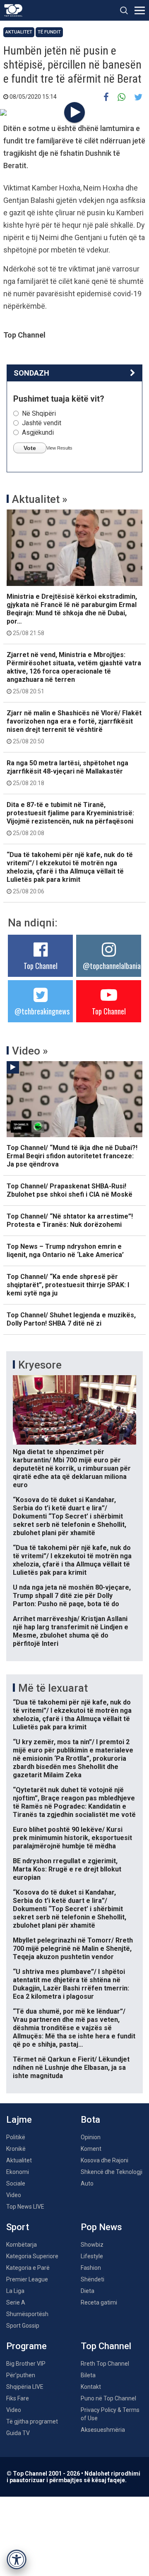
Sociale (16, 2183)
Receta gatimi (99, 2302)
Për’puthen (21, 2375)
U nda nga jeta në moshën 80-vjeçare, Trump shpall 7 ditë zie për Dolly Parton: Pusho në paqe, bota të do (72, 1596)
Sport (18, 2227)
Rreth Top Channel (105, 2364)
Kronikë (16, 2149)
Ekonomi (18, 2172)
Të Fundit (49, 32)
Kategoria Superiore (32, 2256)
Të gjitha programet (32, 2421)
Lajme (19, 2120)
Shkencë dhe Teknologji (112, 2172)
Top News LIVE (25, 2207)
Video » (30, 1051)
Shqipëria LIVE (25, 2387)
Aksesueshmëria (103, 2430)
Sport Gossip (23, 2326)
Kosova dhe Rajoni (105, 2160)
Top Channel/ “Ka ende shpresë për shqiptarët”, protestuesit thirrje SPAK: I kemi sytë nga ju (68, 1285)
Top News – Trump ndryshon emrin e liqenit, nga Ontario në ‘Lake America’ (65, 1251)
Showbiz (92, 2245)
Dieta (88, 2291)
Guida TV (18, 2433)
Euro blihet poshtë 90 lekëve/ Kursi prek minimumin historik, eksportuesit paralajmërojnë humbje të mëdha (72, 1838)
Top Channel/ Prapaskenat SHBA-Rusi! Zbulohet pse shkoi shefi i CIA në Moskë (70, 1190)
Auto (87, 2183)
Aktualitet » (40, 499)
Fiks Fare (18, 2398)
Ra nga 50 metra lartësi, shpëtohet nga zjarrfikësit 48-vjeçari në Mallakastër (67, 773)
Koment (91, 2149)
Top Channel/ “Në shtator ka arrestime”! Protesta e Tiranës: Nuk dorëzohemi (70, 1220)
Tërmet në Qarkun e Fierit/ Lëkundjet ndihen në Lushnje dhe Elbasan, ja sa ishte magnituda (71, 2068)
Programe (26, 2346)
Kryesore (40, 1365)
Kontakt (91, 2387)
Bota (90, 2120)
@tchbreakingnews (42, 1011)
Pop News (101, 2227)
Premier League (27, 2279)
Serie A (16, 2302)
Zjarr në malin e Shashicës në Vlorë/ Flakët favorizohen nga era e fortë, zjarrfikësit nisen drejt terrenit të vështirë (74, 727)
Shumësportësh (27, 2314)
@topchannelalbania (112, 966)
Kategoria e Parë (28, 2268)
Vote (30, 448)
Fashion (91, 2268)
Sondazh (31, 373)
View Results (59, 448)
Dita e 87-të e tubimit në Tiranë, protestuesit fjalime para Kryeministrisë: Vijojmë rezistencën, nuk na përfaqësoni (70, 819)
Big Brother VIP (26, 2364)
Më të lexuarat (53, 1688)
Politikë (16, 2137)
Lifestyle (92, 2256)
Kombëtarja (22, 2245)
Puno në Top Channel (108, 2398)
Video (14, 2195)
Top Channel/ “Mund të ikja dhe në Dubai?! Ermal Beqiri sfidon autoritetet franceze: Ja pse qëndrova (72, 1156)
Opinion (91, 2137)
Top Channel (41, 966)
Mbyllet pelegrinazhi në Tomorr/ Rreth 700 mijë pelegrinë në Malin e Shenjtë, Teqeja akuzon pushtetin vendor (73, 1949)
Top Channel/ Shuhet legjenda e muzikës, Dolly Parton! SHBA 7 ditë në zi (71, 1319)
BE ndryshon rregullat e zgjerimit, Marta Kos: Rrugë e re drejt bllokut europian (67, 1869)
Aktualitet (19, 32)
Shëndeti (93, 2279)
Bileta (88, 2375)
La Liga (15, 2291)
